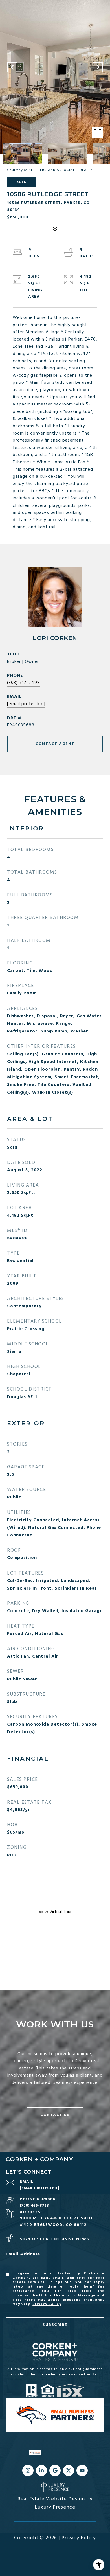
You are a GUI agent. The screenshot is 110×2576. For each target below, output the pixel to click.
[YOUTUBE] (82, 2470)
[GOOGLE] (55, 2470)
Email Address (23, 2254)
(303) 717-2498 (24, 683)
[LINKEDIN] (41, 2470)
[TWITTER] (69, 2470)
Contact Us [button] (55, 2115)
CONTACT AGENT (55, 744)
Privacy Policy (47, 2304)
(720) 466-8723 (34, 2206)
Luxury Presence (55, 2507)
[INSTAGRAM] (28, 2470)
